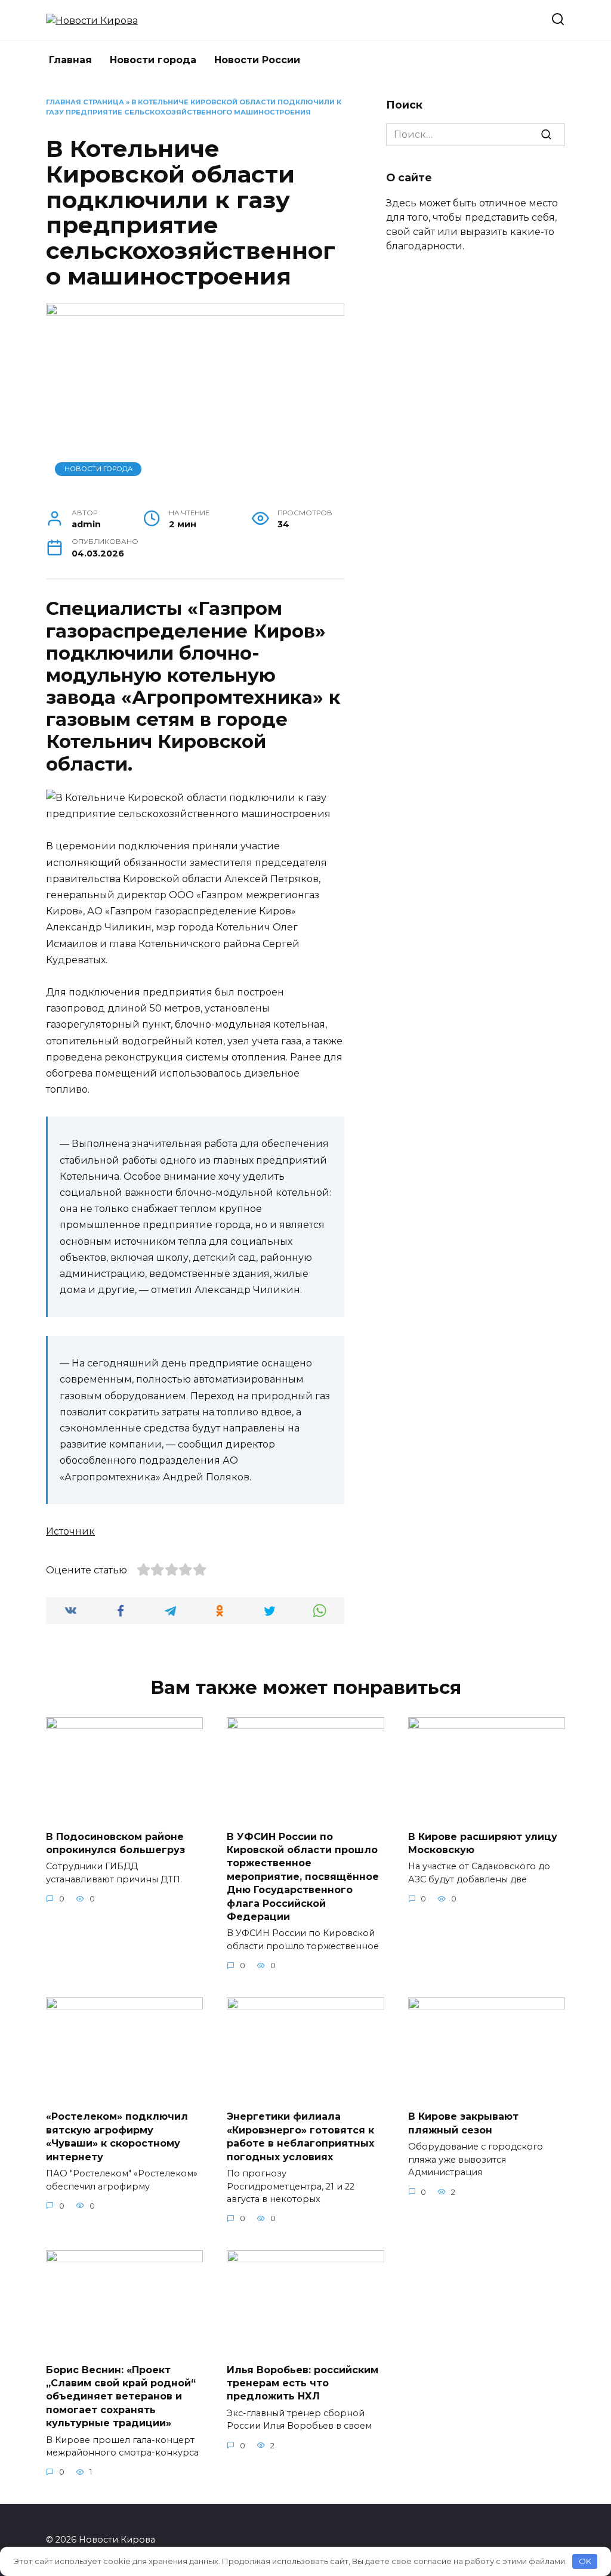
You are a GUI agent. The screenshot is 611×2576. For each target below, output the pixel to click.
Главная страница (85, 102)
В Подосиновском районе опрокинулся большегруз (115, 1843)
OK (585, 2561)
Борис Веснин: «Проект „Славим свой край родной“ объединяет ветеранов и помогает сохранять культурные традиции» (121, 2396)
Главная (70, 60)
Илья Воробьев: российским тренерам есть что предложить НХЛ (303, 2383)
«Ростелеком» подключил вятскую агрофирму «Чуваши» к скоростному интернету (117, 2136)
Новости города (153, 60)
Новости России (257, 60)
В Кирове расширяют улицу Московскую (483, 1843)
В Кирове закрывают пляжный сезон (463, 2123)
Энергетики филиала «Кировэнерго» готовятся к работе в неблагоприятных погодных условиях (300, 2136)
